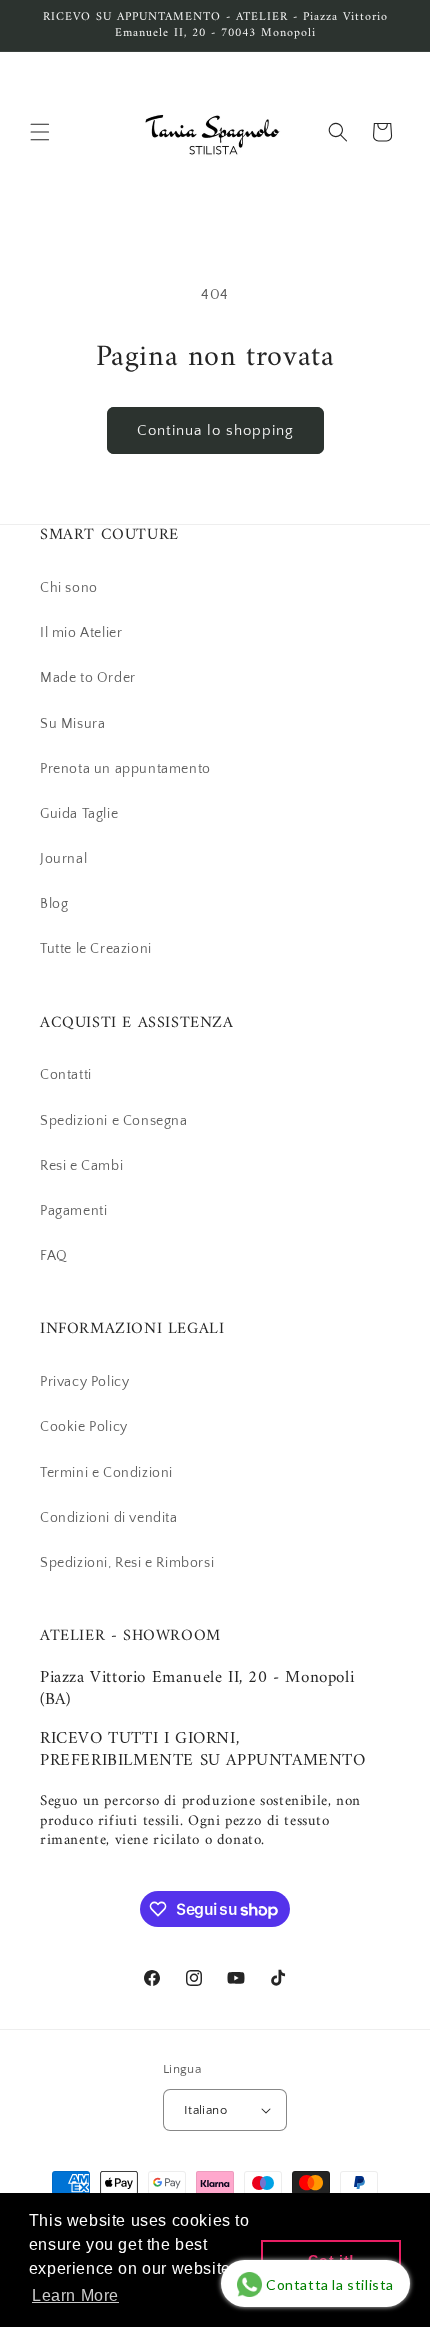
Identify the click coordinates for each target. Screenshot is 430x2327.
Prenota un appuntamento (125, 769)
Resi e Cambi (81, 1166)
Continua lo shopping (215, 430)
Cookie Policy (84, 1427)
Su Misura (72, 724)
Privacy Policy (84, 1382)
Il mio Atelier (81, 633)
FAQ (54, 1256)
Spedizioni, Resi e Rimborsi (127, 1563)
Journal (63, 859)
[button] (40, 132)
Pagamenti (73, 1211)
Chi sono (69, 588)
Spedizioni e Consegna (114, 1121)
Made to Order (88, 678)
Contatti (66, 1075)
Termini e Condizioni (106, 1473)
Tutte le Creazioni (96, 949)
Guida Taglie (79, 814)
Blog (54, 904)
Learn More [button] (75, 2295)
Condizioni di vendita (109, 1518)
